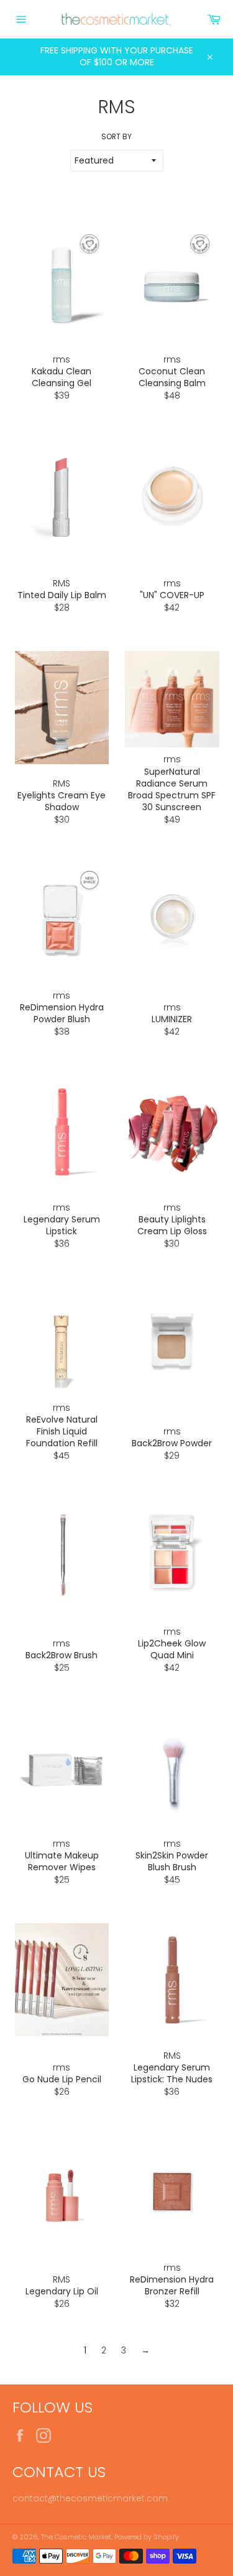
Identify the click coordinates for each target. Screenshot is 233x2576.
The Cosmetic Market (76, 2537)
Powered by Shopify (147, 2537)
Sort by (116, 137)
